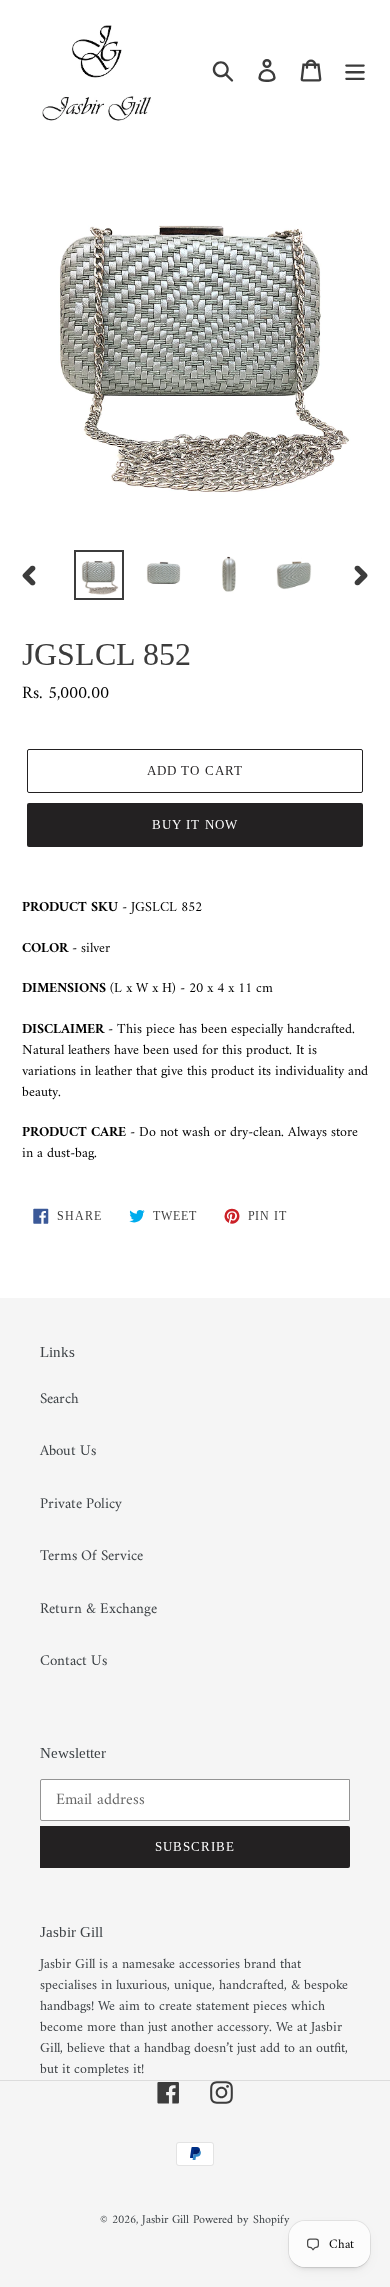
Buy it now (194, 824)
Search (59, 1399)
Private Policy (81, 1504)
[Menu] (355, 70)
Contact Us (73, 1661)
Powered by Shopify (241, 2220)
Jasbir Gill (165, 2220)
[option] (99, 575)
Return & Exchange (98, 1609)
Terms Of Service (91, 1556)
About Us (68, 1451)
